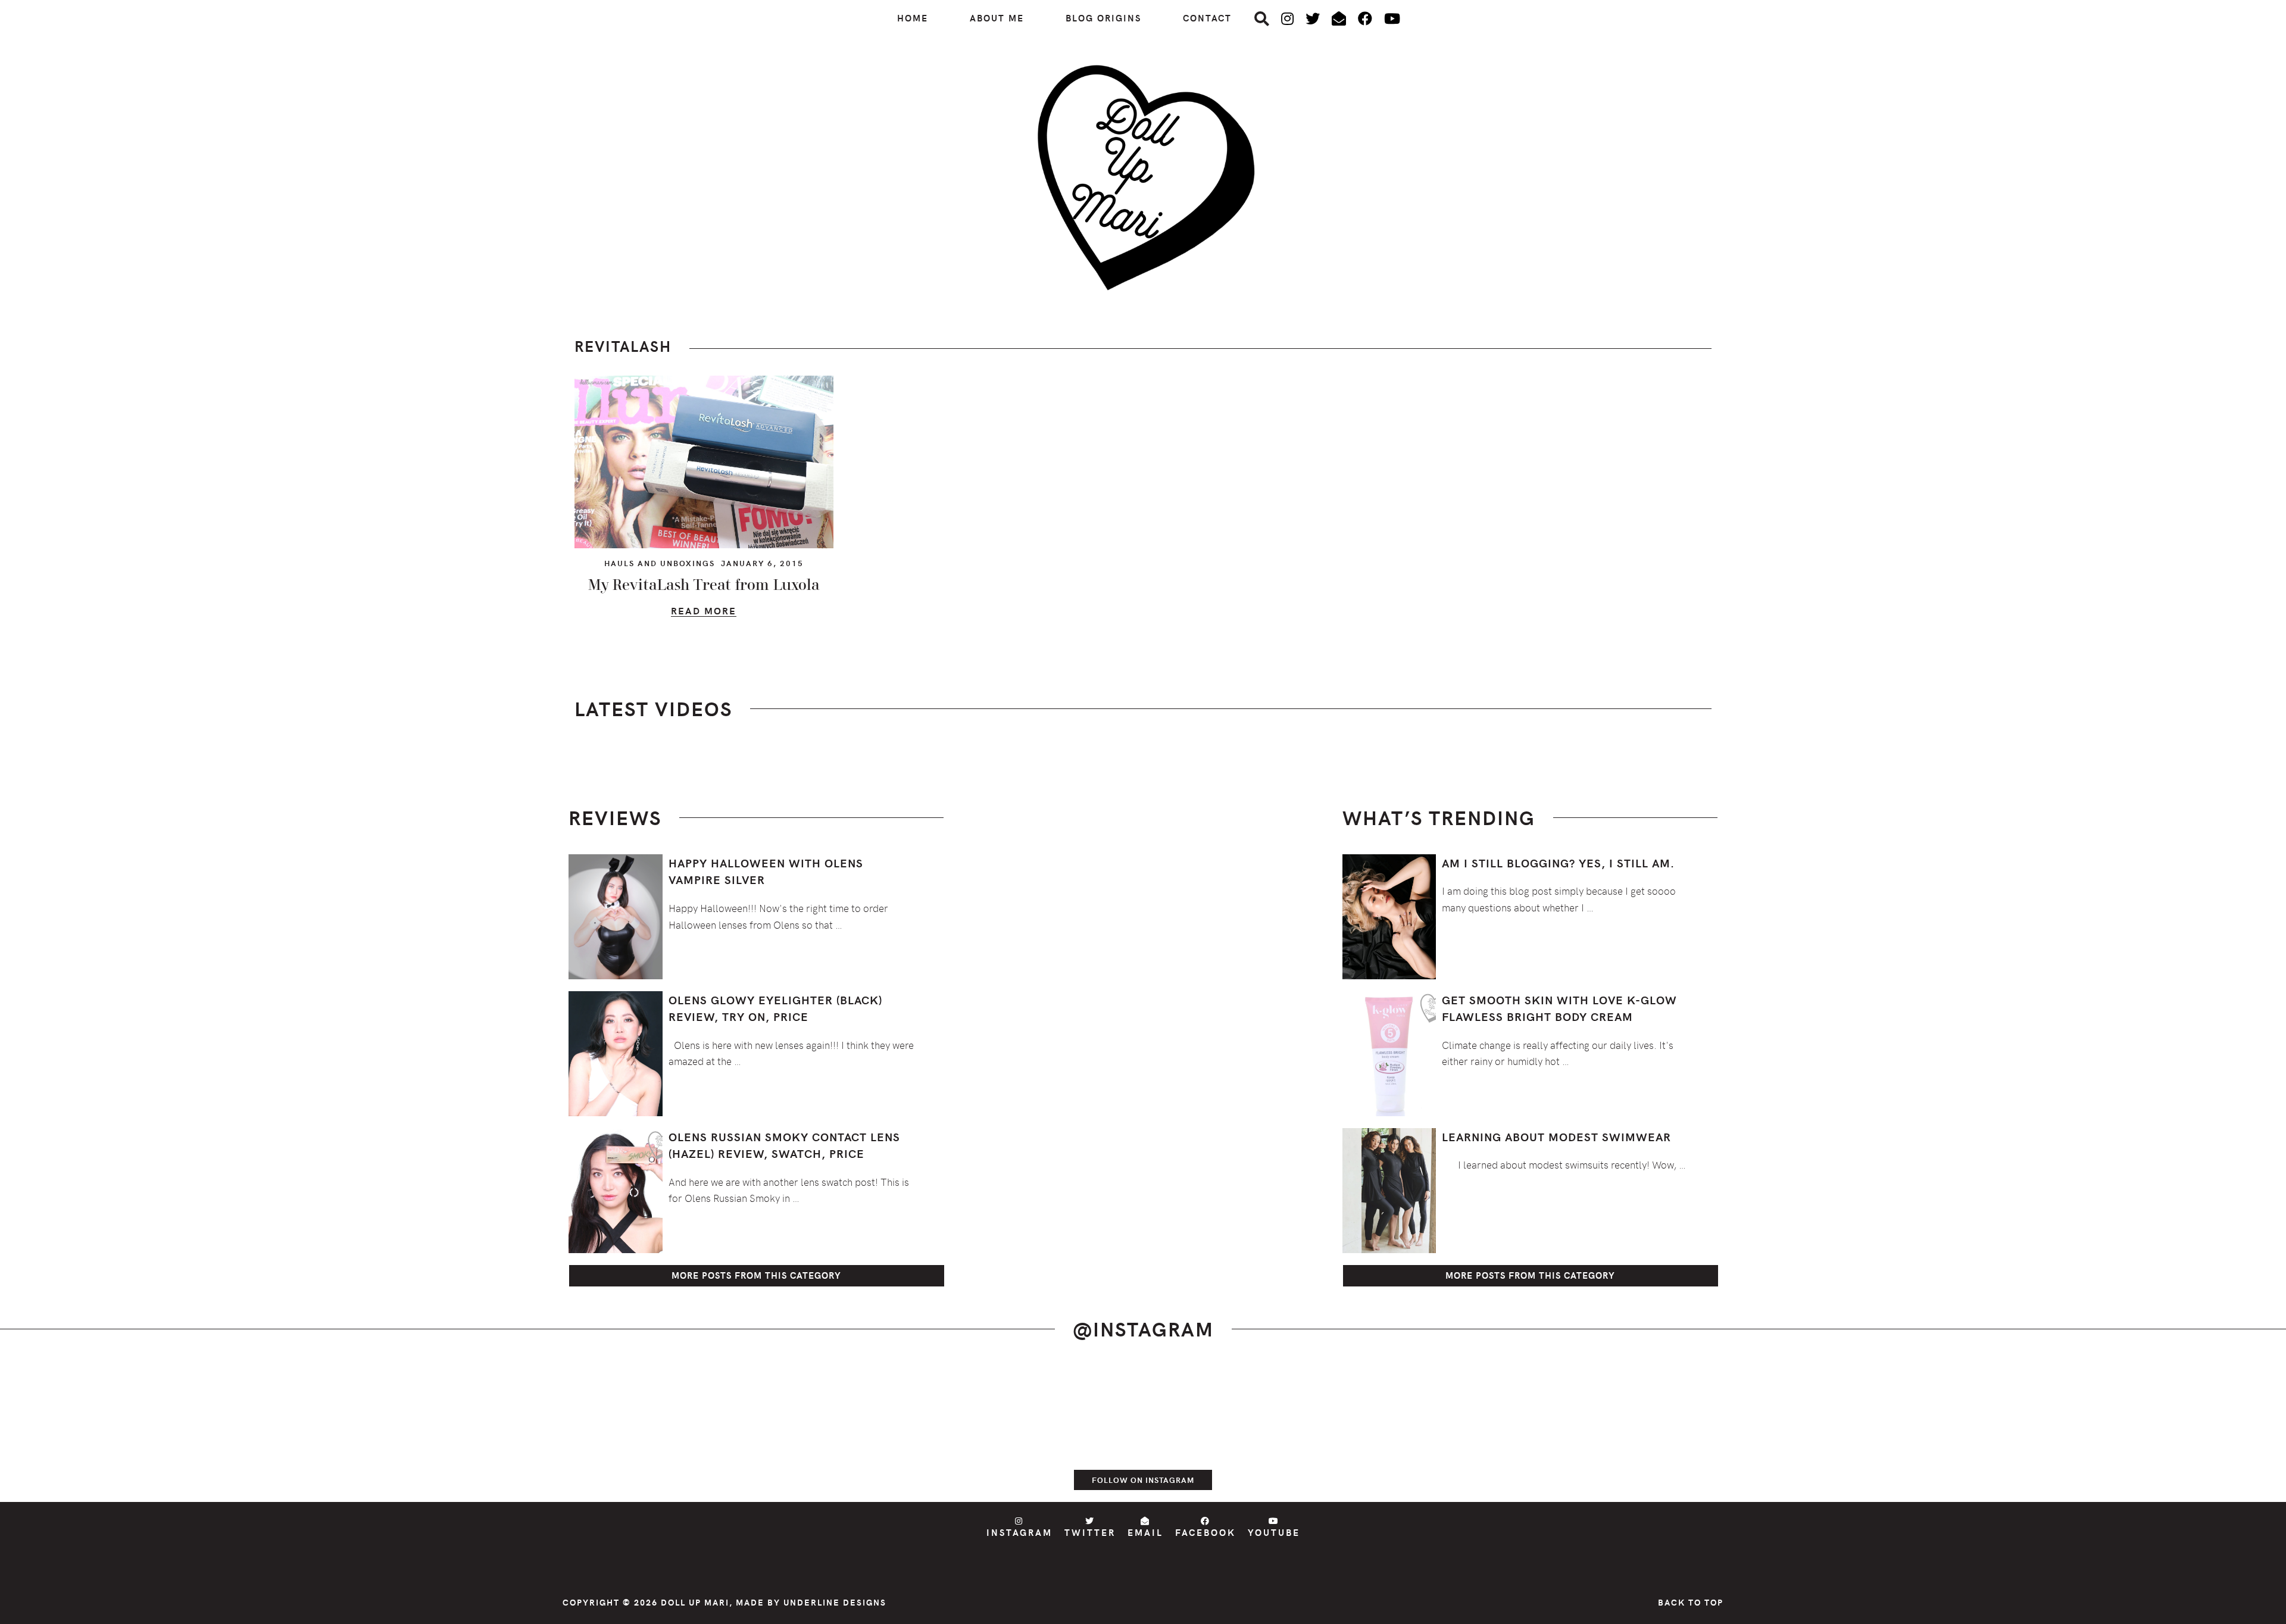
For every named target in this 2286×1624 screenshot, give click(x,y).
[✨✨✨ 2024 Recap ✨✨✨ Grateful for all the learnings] (1029, 1431)
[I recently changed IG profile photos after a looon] (343, 1431)
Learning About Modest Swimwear (1556, 1136)
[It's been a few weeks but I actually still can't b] (1943, 1431)
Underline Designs (835, 1602)
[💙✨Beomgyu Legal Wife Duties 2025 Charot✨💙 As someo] (114, 1431)
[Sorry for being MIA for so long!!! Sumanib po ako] (1486, 1431)
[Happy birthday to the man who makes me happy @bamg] (571, 1431)
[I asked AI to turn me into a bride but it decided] (1257, 1431)
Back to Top (1691, 1602)
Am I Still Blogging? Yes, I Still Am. (1558, 863)
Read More (704, 612)
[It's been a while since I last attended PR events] (800, 1431)
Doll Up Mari (695, 1602)
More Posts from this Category (756, 1275)
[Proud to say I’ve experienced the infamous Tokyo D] (2172, 1431)
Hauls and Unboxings (660, 563)
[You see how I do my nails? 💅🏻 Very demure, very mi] (1714, 1431)
